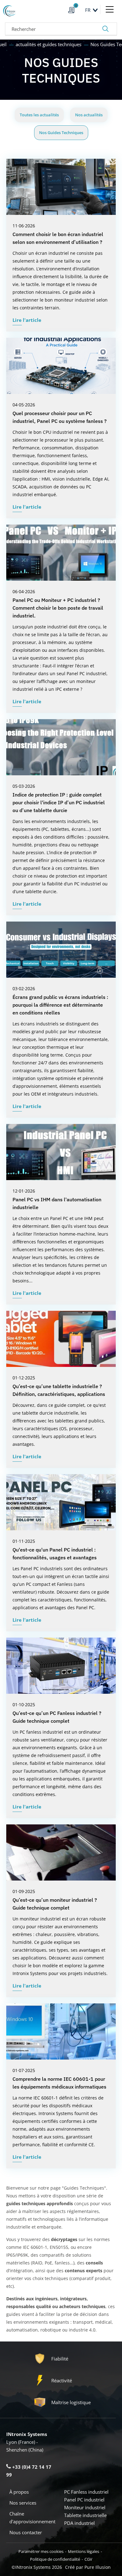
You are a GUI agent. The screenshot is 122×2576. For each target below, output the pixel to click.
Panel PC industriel (84, 2500)
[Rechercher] (105, 29)
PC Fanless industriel (86, 2492)
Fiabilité (60, 2359)
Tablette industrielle (85, 2515)
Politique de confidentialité (55, 2559)
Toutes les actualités (39, 115)
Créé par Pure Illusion (88, 2567)
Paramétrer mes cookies (41, 2551)
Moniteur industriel (85, 2507)
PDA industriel (79, 2523)
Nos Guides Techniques (61, 133)
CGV (88, 2559)
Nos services (23, 2503)
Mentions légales (84, 2551)
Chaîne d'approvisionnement (32, 2518)
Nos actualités (89, 115)
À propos (19, 2492)
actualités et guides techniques (49, 44)
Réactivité (62, 2380)
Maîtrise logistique (71, 2402)
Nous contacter (26, 2532)
